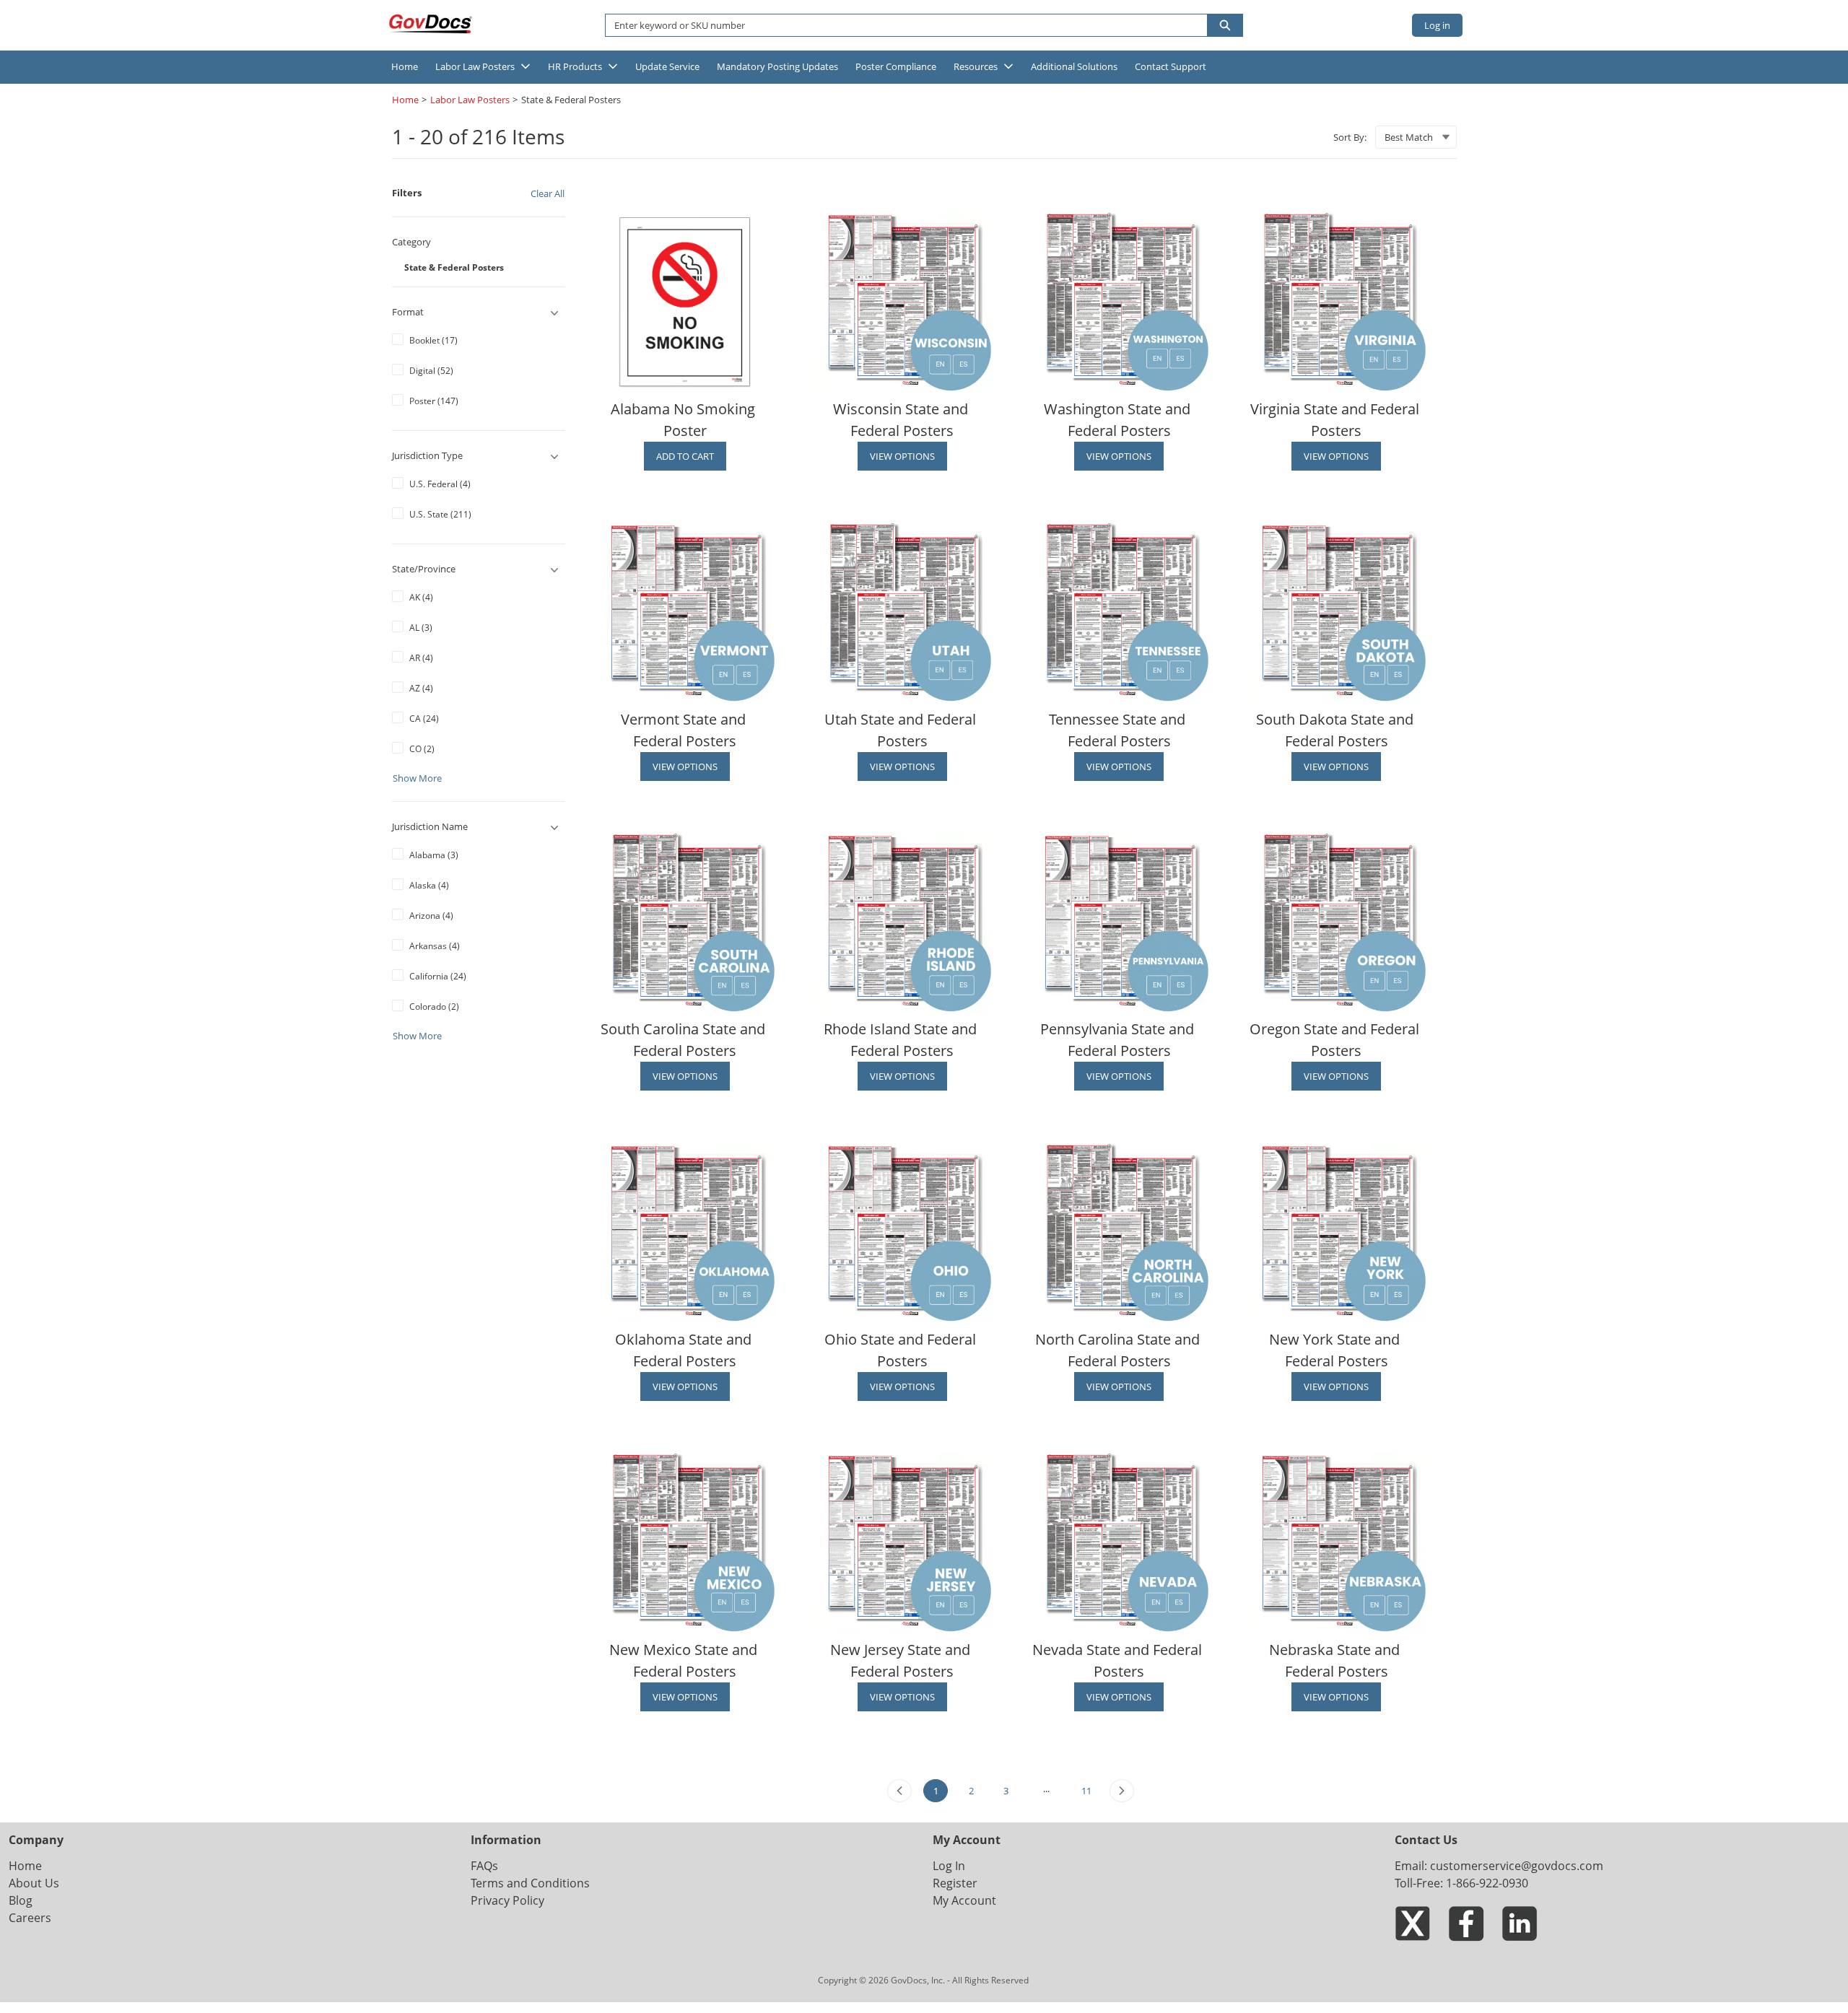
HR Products (575, 66)
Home (405, 66)
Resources (976, 66)
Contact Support (1171, 66)
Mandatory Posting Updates (777, 66)
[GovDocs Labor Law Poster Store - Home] (432, 24)
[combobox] (901, 25)
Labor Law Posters (475, 66)
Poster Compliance (896, 66)
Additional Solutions (1074, 66)
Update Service (667, 66)
